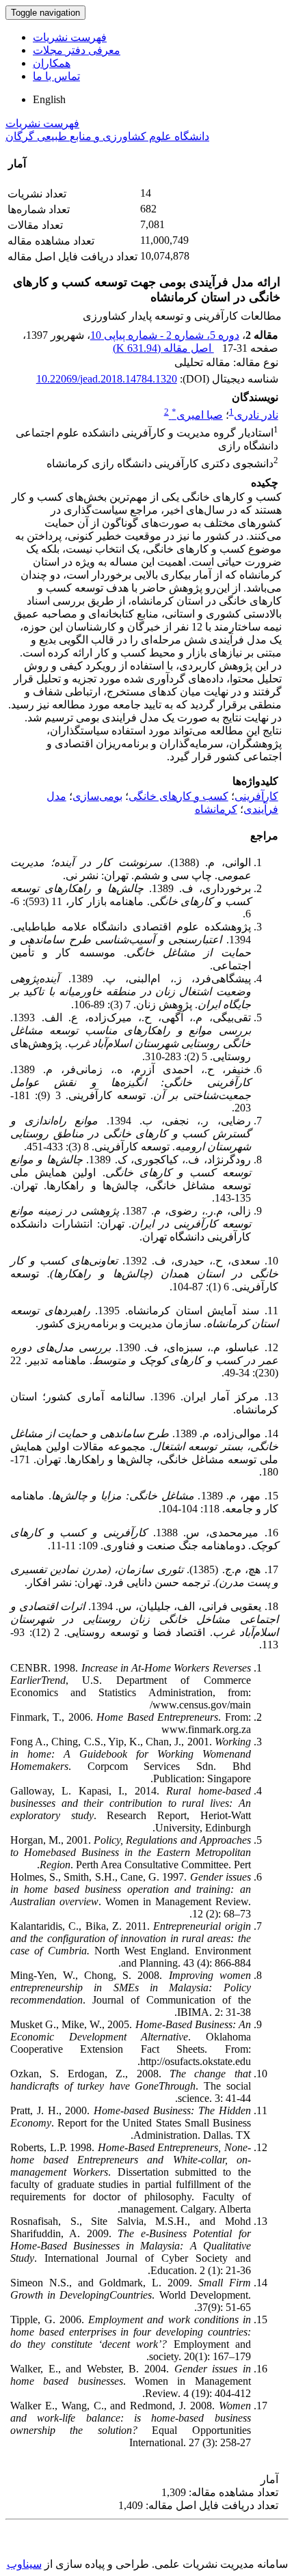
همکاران (52, 63)
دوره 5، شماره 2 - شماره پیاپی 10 (165, 335)
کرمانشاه (216, 809)
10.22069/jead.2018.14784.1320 (107, 379)
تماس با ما (56, 76)
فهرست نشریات (70, 37)
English (49, 99)
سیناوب (24, 2564)
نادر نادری (256, 415)
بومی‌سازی (97, 796)
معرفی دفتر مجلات (77, 50)
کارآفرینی (256, 796)
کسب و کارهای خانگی (178, 796)
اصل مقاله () (163, 348)
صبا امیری (197, 415)
